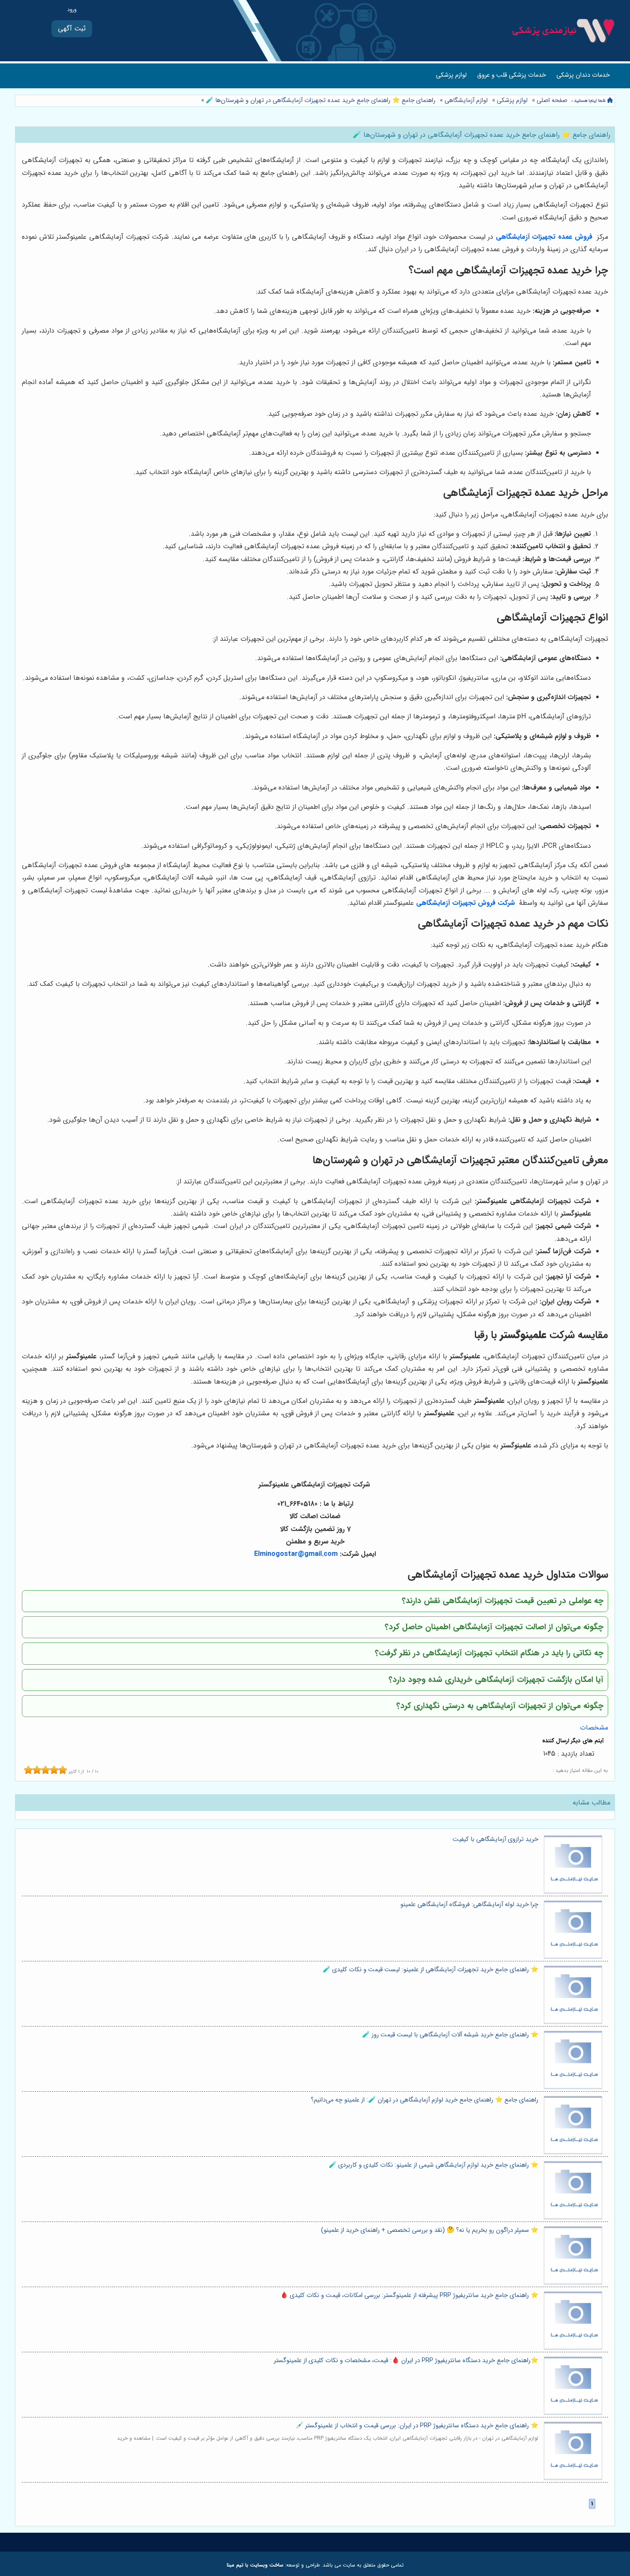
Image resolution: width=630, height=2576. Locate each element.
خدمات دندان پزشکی (583, 75)
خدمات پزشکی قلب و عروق (511, 75)
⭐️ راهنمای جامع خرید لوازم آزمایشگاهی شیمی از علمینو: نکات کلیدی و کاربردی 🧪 (433, 2165)
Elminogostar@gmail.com (296, 1554)
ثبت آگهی (72, 29)
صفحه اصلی (552, 101)
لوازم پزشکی (451, 75)
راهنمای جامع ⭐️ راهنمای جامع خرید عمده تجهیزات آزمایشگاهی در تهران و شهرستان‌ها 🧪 (320, 101)
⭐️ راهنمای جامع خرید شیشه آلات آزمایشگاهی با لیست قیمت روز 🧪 (450, 2035)
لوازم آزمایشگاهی (466, 101)
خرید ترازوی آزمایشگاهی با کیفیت (495, 1839)
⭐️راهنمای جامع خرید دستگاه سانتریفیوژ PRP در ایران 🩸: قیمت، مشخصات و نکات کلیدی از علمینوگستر (406, 2361)
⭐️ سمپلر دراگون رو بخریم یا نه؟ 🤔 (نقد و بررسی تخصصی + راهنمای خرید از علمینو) (430, 2230)
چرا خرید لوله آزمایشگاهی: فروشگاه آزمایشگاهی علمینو (469, 1905)
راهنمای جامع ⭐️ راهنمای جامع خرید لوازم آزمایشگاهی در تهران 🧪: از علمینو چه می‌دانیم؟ (424, 2100)
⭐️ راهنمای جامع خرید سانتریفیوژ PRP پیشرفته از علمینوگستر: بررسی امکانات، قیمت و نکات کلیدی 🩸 (409, 2295)
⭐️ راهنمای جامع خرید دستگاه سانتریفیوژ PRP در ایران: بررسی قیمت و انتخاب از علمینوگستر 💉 (417, 2426)
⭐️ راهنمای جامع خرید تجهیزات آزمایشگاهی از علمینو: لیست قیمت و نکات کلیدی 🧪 (430, 1970)
